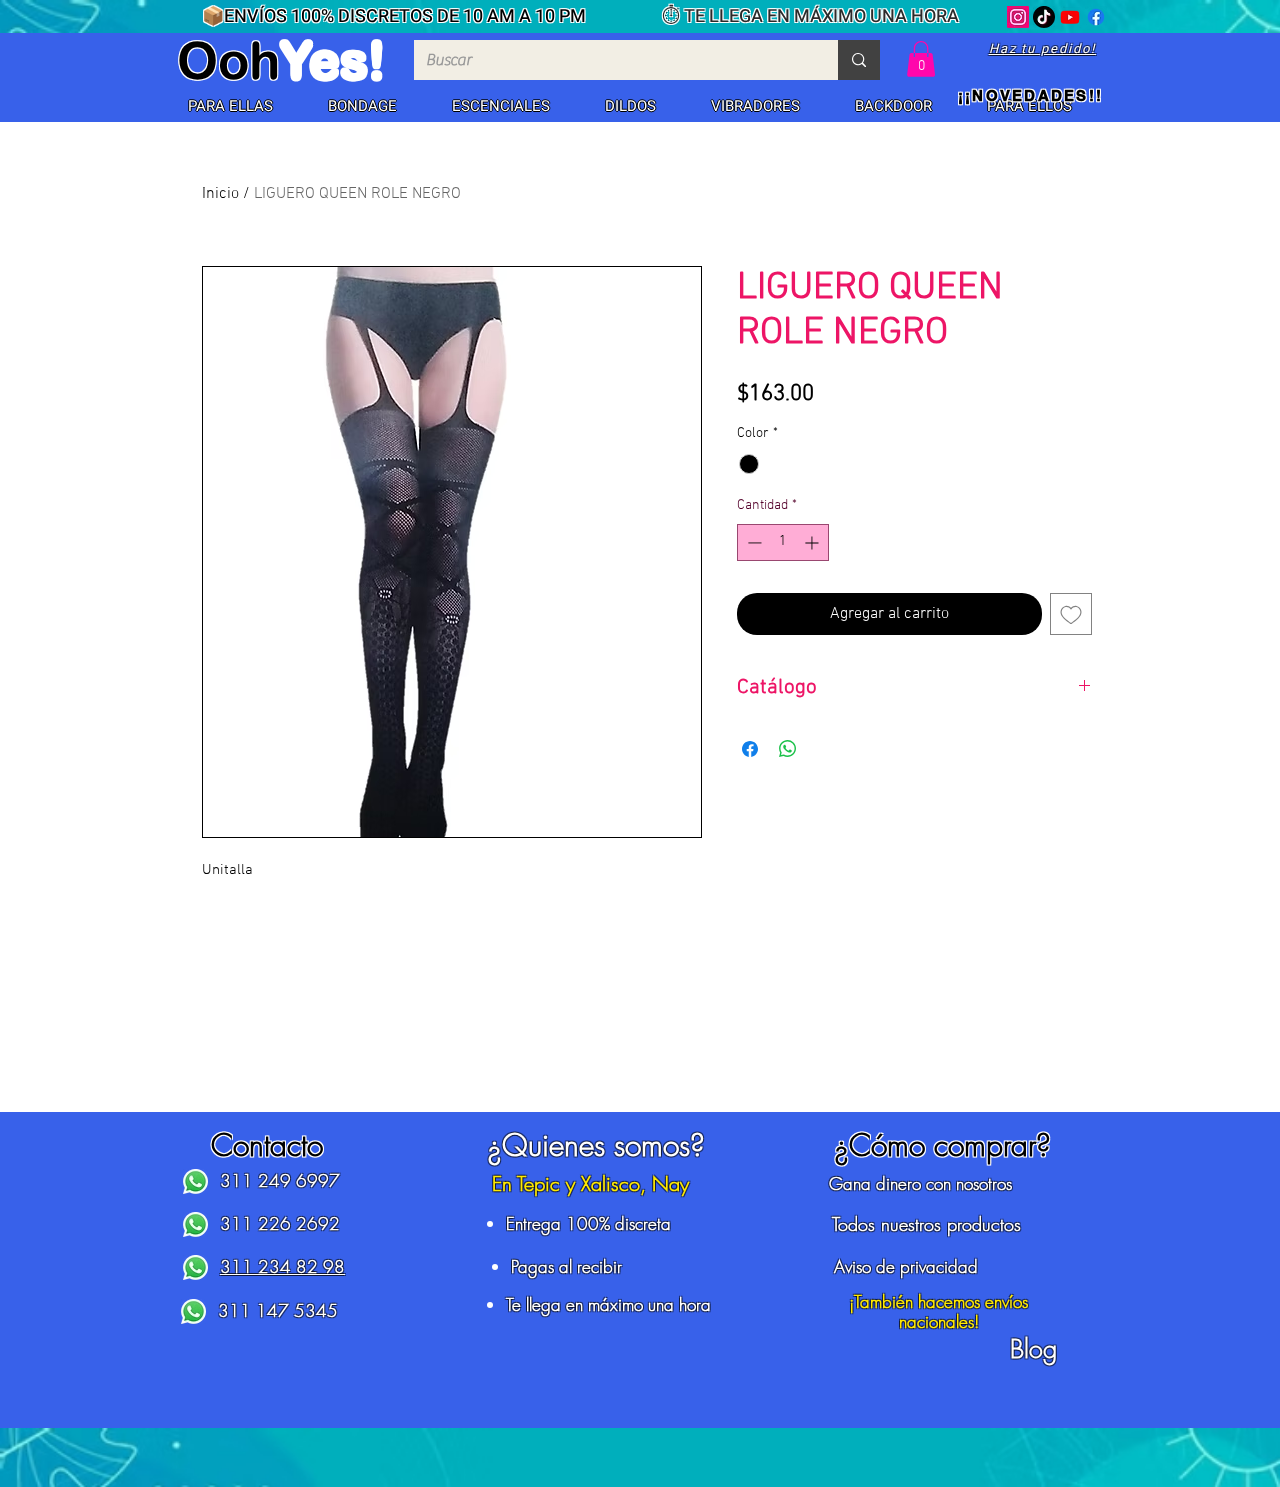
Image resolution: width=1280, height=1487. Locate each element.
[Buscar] (859, 60)
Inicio (220, 194)
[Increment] (813, 542)
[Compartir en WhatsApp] (788, 749)
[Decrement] (752, 542)
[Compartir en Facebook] (750, 749)
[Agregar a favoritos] (1071, 614)
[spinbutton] (783, 542)
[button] (230, 107)
